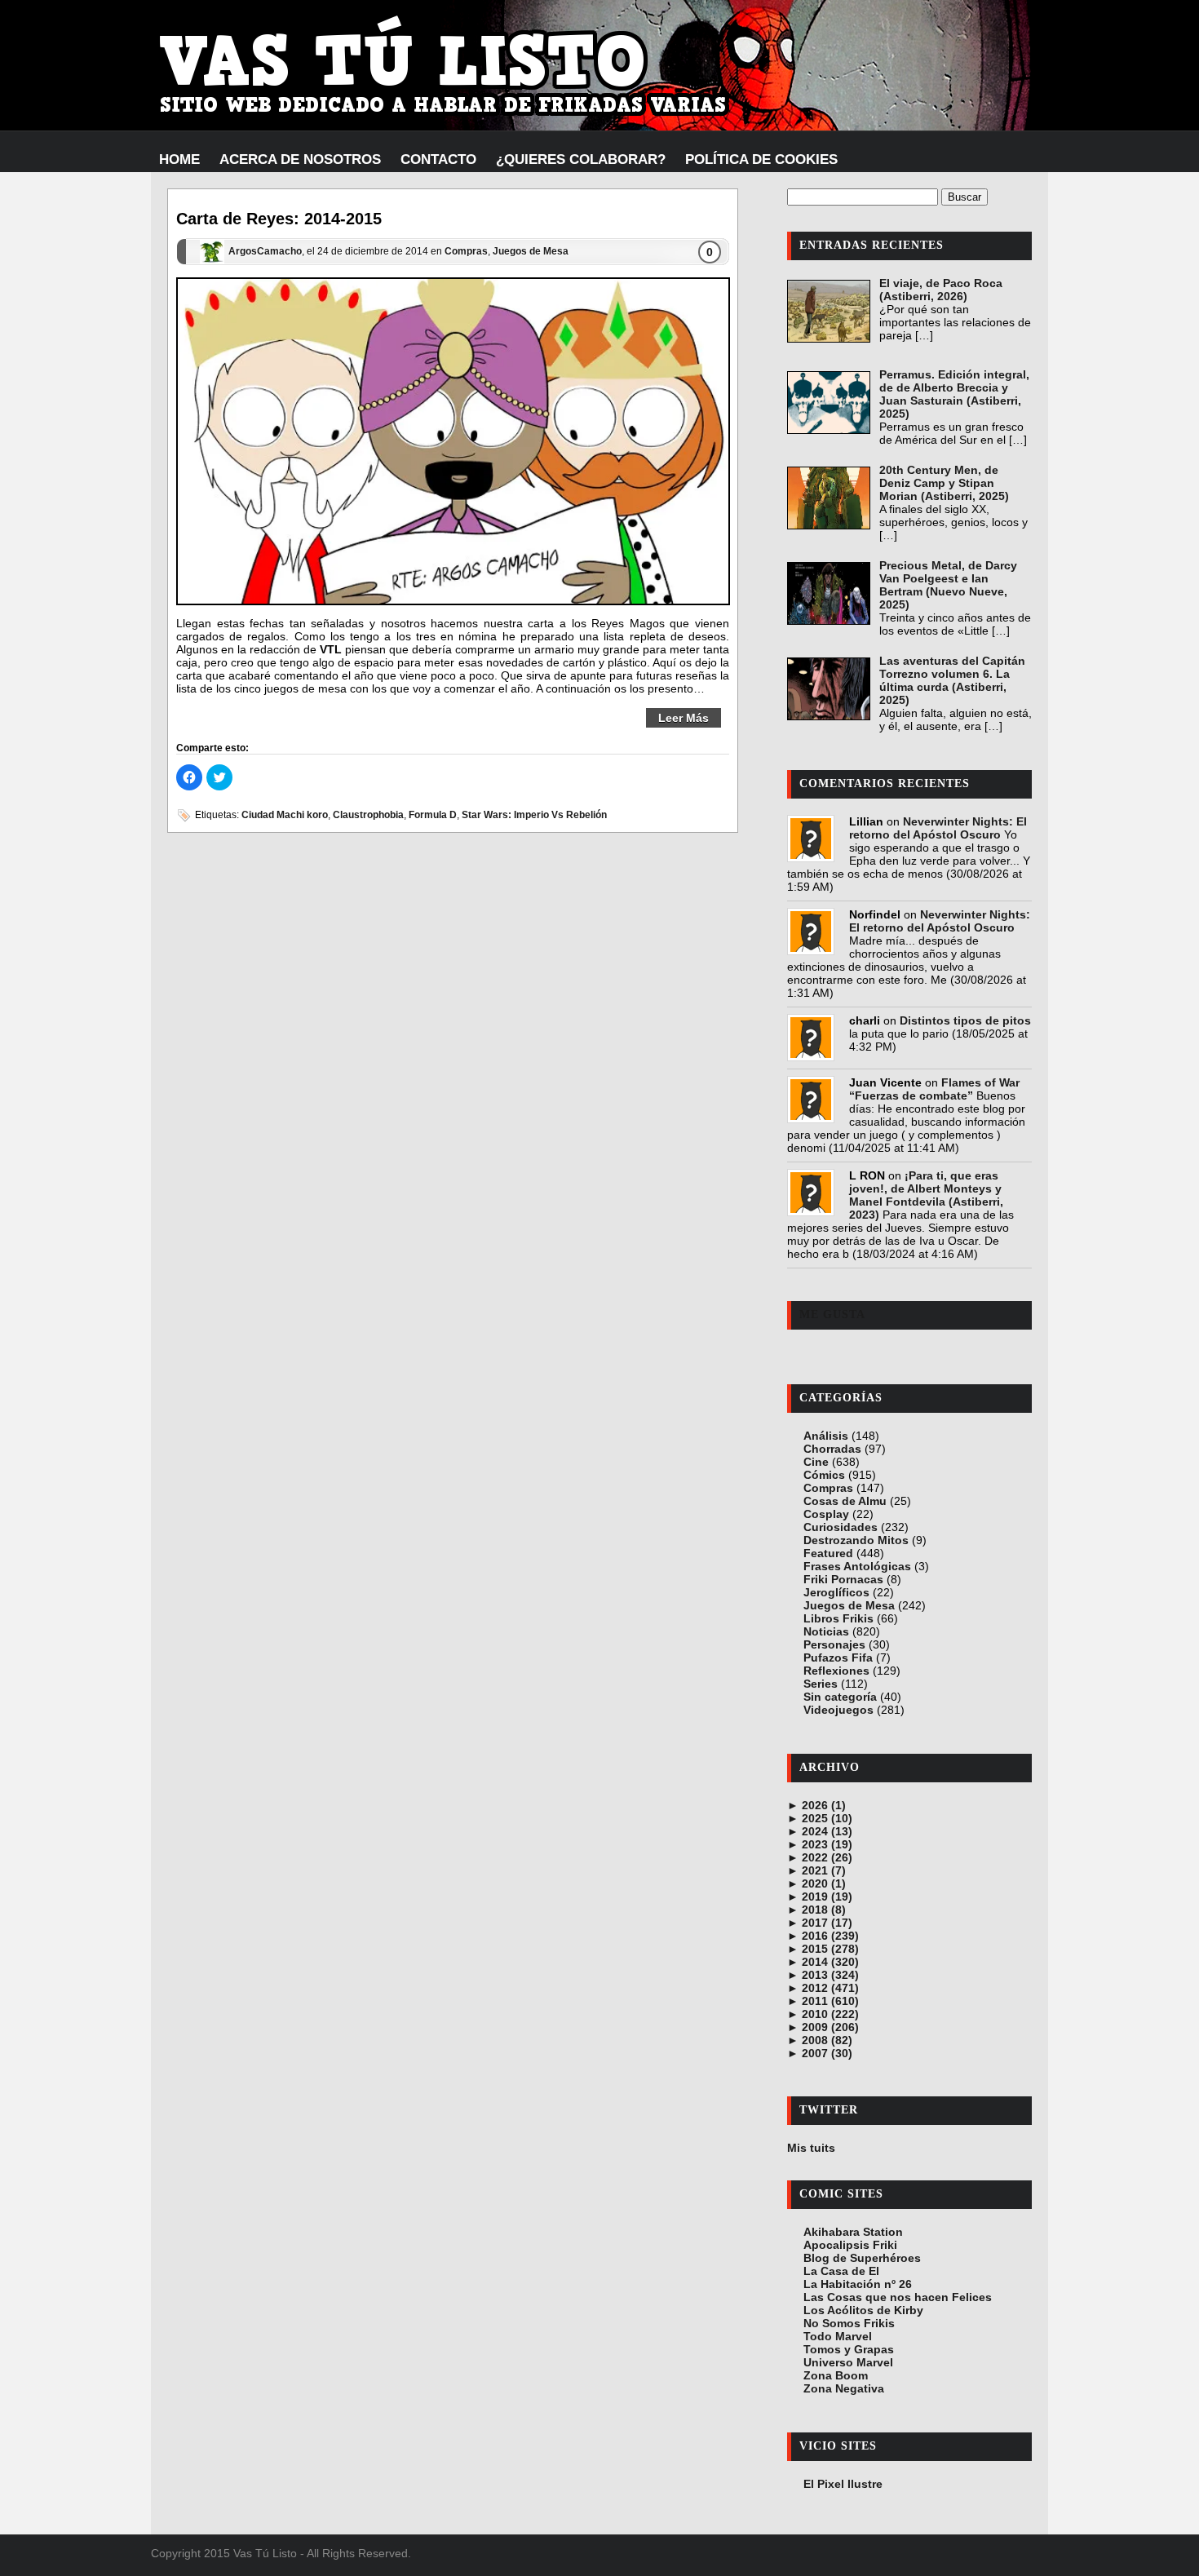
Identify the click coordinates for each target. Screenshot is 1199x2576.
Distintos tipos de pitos (965, 1020)
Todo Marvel (838, 2336)
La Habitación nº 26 (858, 2284)
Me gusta (832, 1315)
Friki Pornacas (843, 1579)
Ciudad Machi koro (285, 815)
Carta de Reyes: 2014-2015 (279, 219)
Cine (816, 1462)
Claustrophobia (368, 815)
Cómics (824, 1475)
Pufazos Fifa (838, 1658)
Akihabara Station (853, 2232)
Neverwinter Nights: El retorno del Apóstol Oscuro (938, 828)
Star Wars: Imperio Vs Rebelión (534, 815)
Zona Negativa (844, 2388)
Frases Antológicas (857, 1566)
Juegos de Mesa (531, 252)
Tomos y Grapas (849, 2349)
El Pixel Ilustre (843, 2484)
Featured (828, 1553)
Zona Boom (836, 2375)
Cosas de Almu (845, 1501)
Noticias (826, 1631)
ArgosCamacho (265, 252)
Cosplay (826, 1514)
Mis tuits (811, 2148)
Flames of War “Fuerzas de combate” (934, 1089)
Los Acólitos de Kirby (863, 2310)
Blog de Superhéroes (862, 2258)
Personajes (834, 1644)
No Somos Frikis (849, 2323)
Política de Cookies (761, 159)
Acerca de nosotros (300, 159)
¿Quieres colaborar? (581, 159)
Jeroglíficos (836, 1592)
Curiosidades (841, 1527)
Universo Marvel (848, 2362)
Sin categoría (840, 1697)
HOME (179, 159)
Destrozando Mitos (856, 1540)
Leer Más (684, 718)
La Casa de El (841, 2271)
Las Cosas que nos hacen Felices (898, 2297)
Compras (466, 252)
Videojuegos (838, 1710)
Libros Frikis (838, 1618)
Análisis (826, 1436)
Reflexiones (836, 1671)
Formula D (433, 815)
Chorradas (832, 1449)
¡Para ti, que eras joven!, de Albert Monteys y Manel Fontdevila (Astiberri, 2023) (926, 1195)
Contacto (438, 159)
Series (821, 1684)
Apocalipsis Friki (850, 2245)
